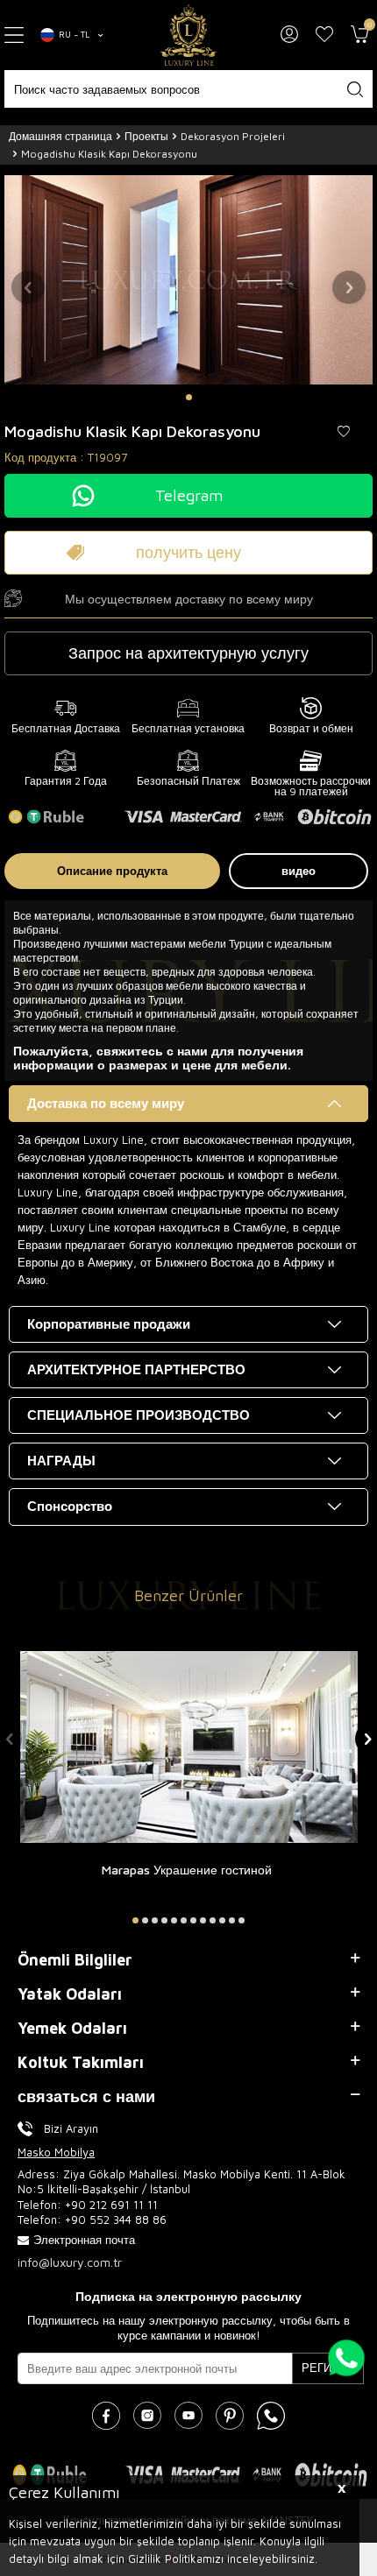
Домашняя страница (60, 136)
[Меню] (16, 35)
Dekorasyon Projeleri (233, 136)
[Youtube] (188, 2416)
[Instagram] (147, 2416)
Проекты (146, 136)
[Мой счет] (289, 35)
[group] (188, 279)
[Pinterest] (230, 2416)
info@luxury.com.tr (70, 2262)
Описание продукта (112, 871)
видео (299, 871)
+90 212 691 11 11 (111, 2205)
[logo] (188, 35)
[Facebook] (106, 2416)
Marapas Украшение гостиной (187, 1870)
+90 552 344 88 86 (116, 2220)
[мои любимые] (324, 35)
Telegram (189, 495)
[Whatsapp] (271, 2416)
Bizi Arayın (71, 2128)
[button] (189, 397)
